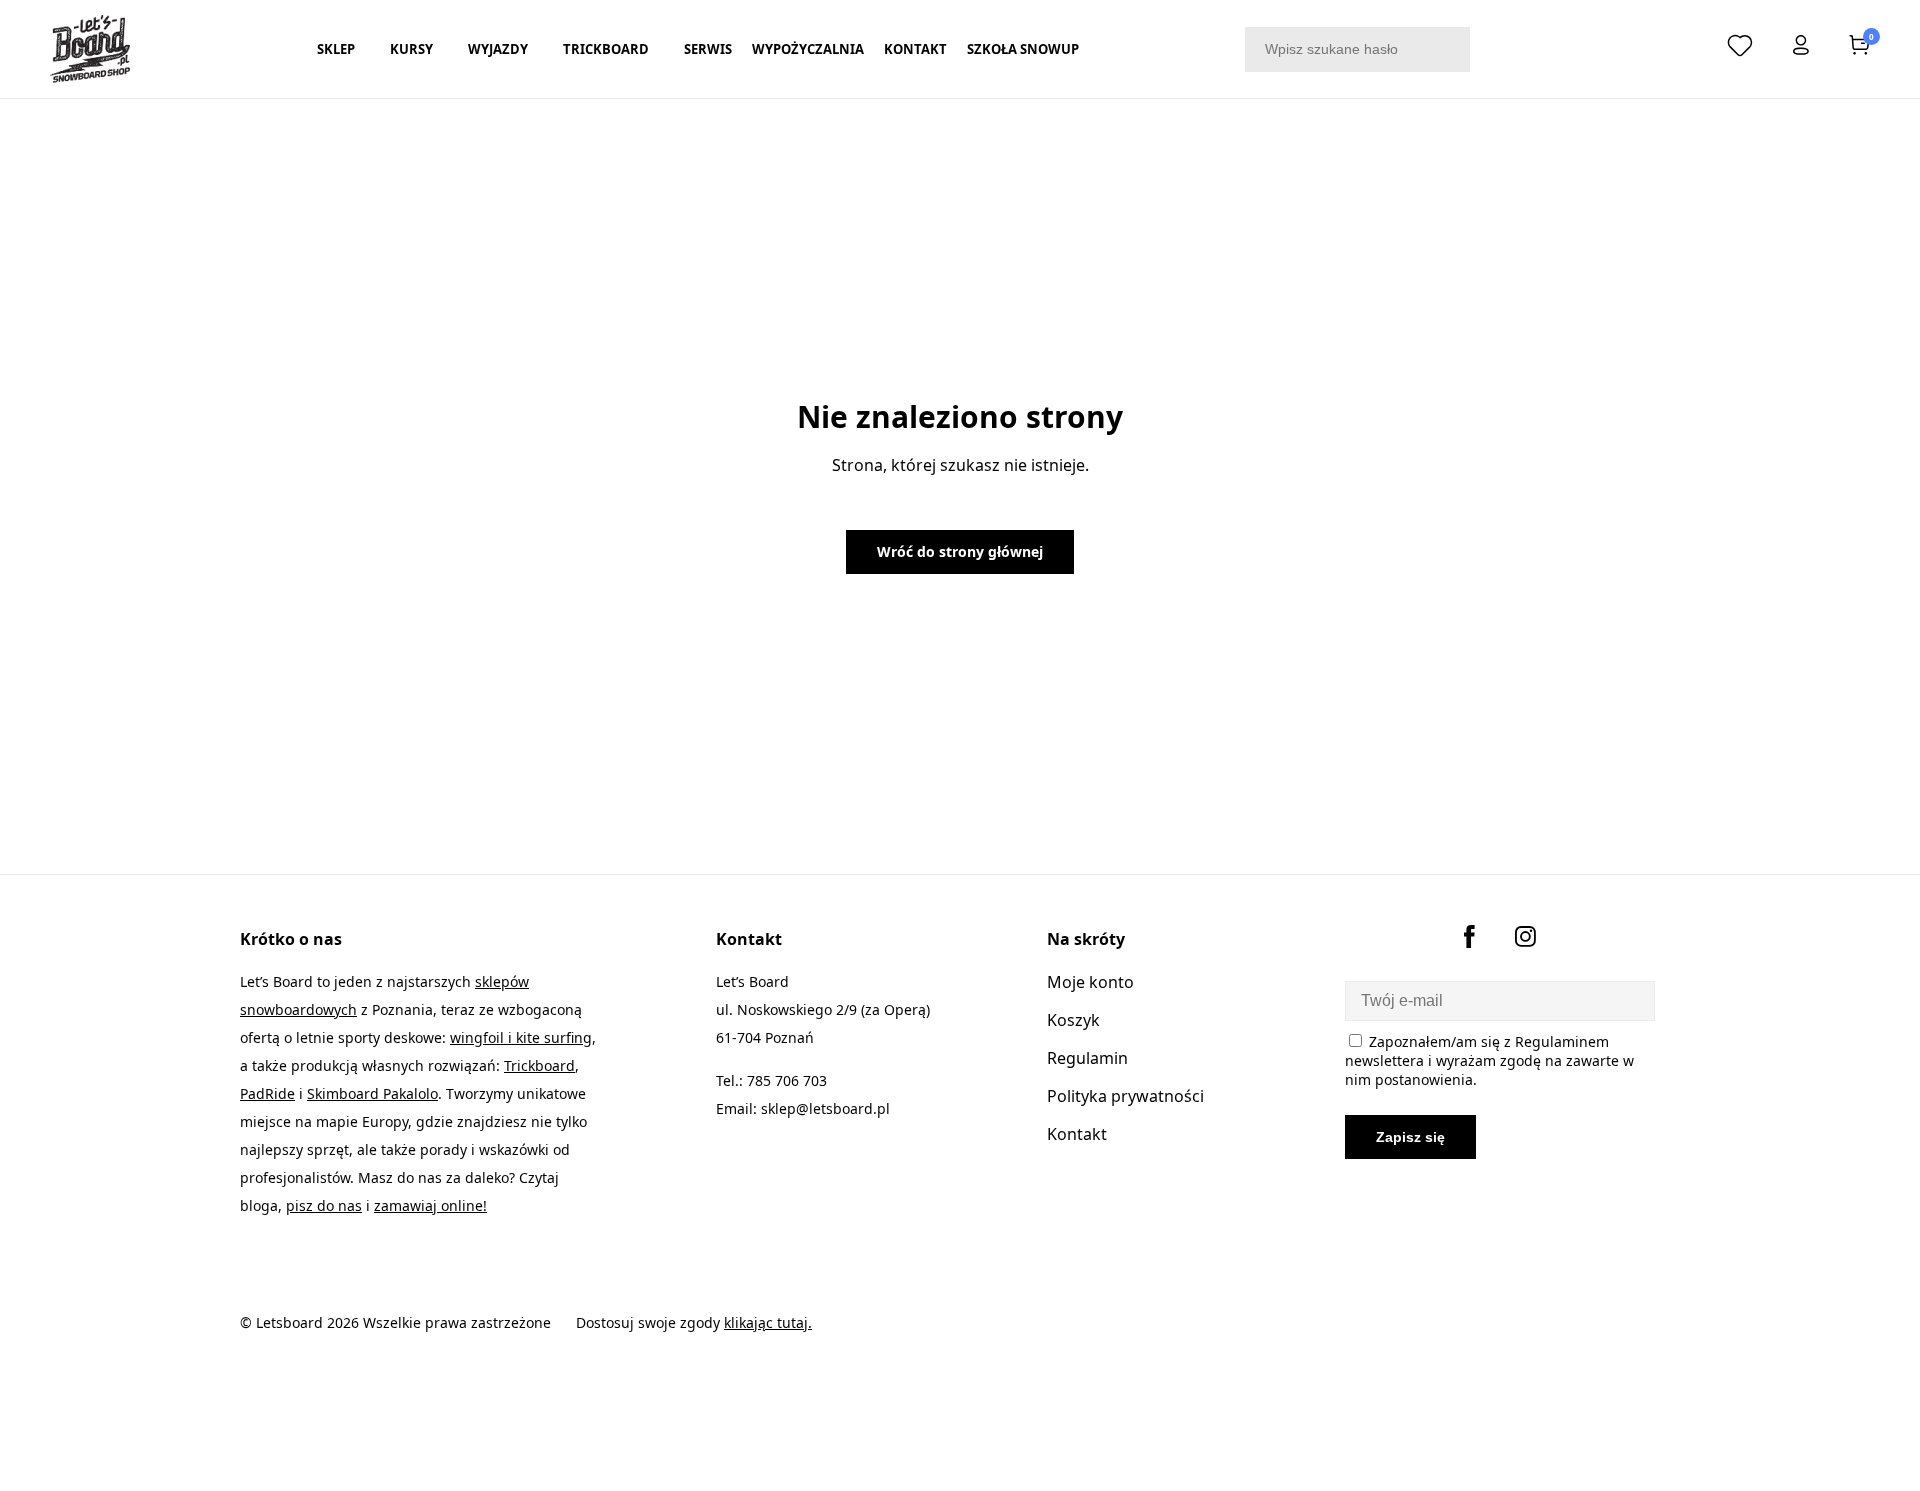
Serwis (708, 49)
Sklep (336, 49)
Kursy (411, 49)
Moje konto (1090, 982)
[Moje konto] (1801, 49)
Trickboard (606, 49)
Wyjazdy (498, 49)
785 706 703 (787, 1080)
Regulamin (1087, 1058)
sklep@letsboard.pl (825, 1108)
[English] (1682, 45)
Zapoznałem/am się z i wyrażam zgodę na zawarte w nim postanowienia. (1489, 1060)
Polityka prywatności (1125, 1096)
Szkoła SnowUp (1023, 49)
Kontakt (915, 49)
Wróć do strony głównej (960, 551)
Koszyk (1073, 1020)
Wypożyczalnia (808, 49)
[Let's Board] (90, 49)
